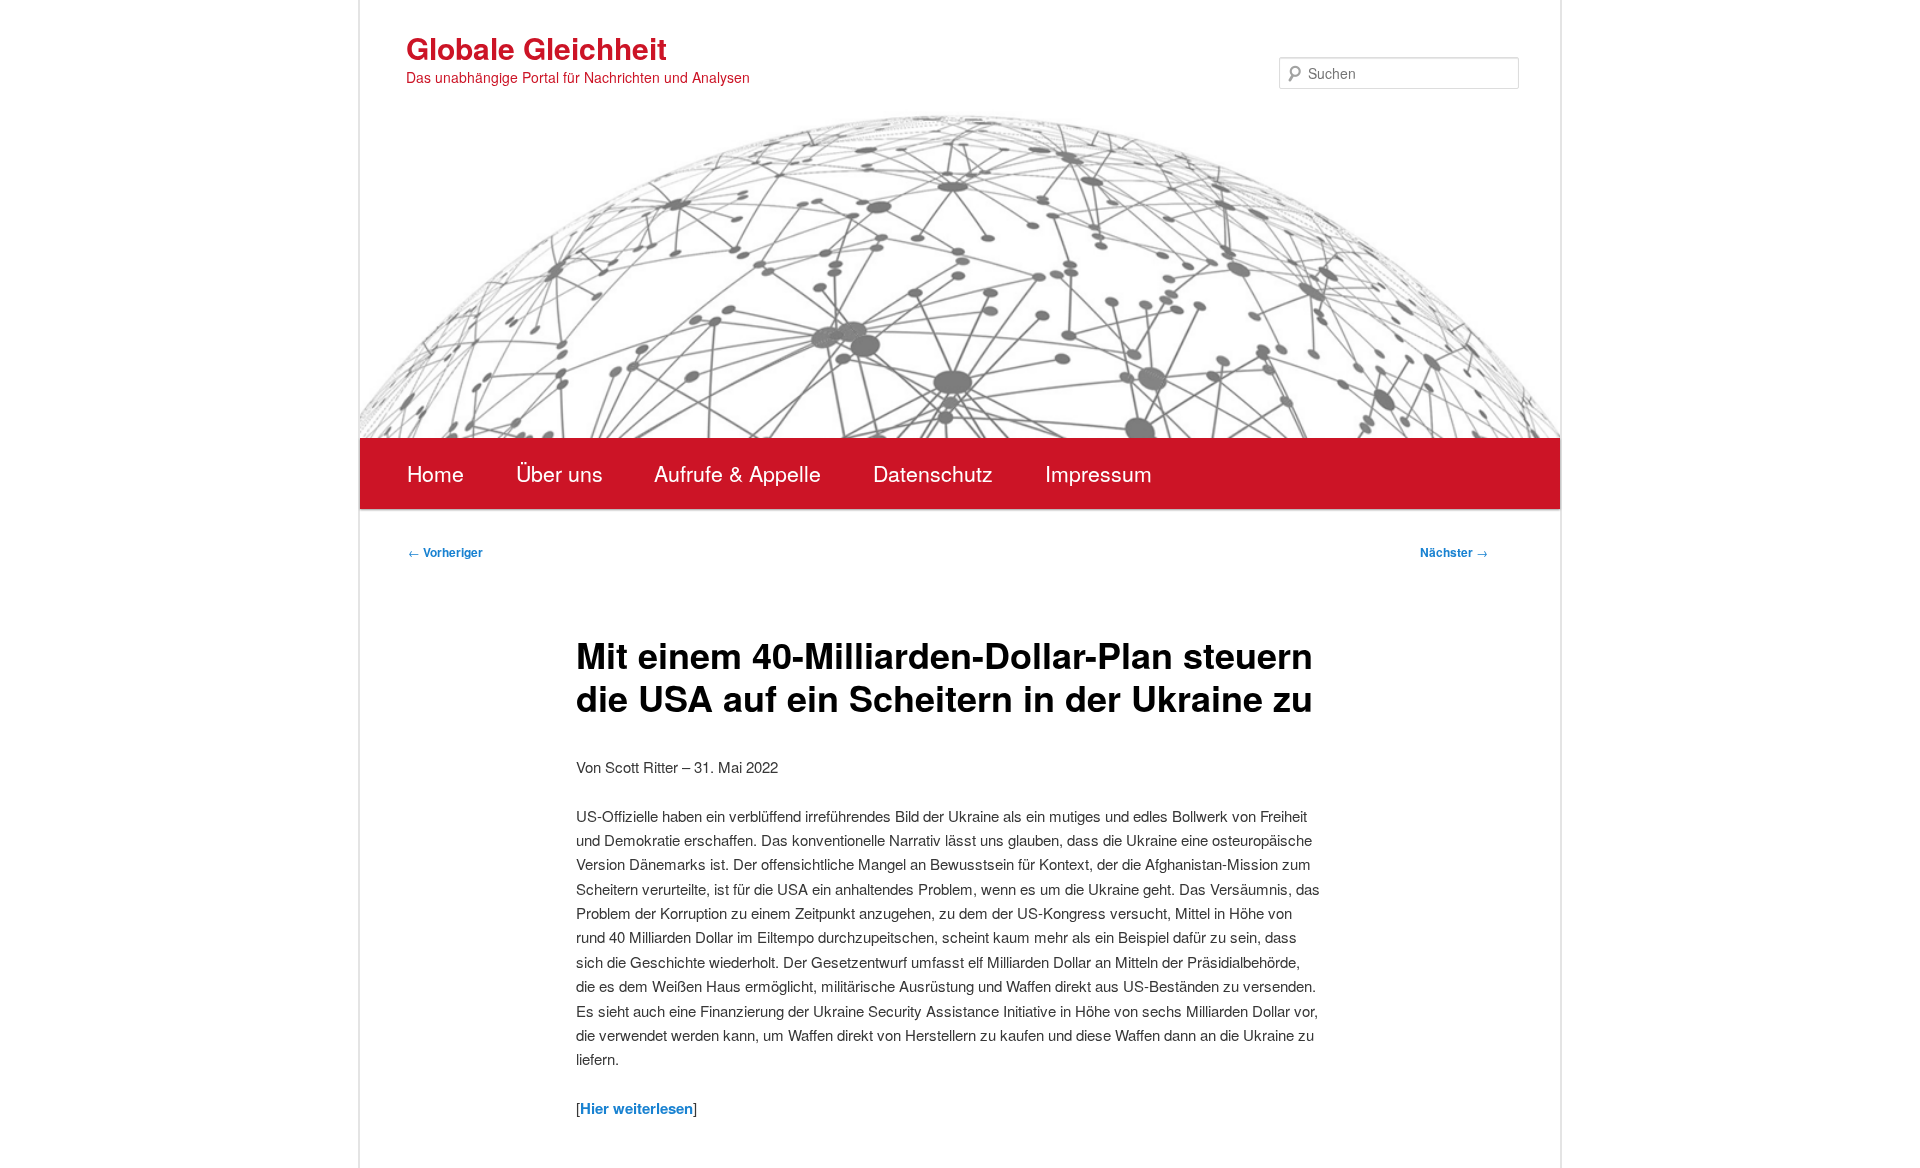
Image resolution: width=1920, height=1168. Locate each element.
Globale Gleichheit (536, 47)
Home (435, 473)
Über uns (559, 473)
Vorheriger (445, 552)
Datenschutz (933, 473)
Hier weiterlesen (636, 1108)
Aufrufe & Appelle (737, 473)
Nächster (1454, 552)
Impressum (1098, 473)
